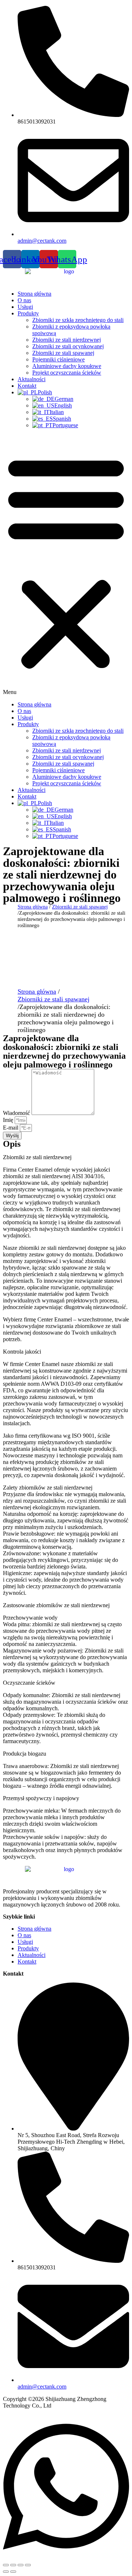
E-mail (11, 1128)
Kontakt (27, 386)
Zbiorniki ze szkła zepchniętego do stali (78, 320)
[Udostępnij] (21, 2565)
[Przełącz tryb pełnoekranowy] (13, 2565)
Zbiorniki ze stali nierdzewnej (67, 340)
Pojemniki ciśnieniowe (58, 359)
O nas (24, 300)
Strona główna (34, 294)
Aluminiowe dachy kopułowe (67, 366)
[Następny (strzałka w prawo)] (13, 2572)
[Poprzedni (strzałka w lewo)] (6, 2572)
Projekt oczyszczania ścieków (67, 373)
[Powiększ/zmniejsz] (6, 2565)
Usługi (25, 307)
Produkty (28, 313)
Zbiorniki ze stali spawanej (63, 353)
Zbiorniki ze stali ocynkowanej (68, 346)
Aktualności (32, 379)
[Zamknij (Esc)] (28, 2565)
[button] (66, 565)
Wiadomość (17, 1113)
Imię (9, 1120)
